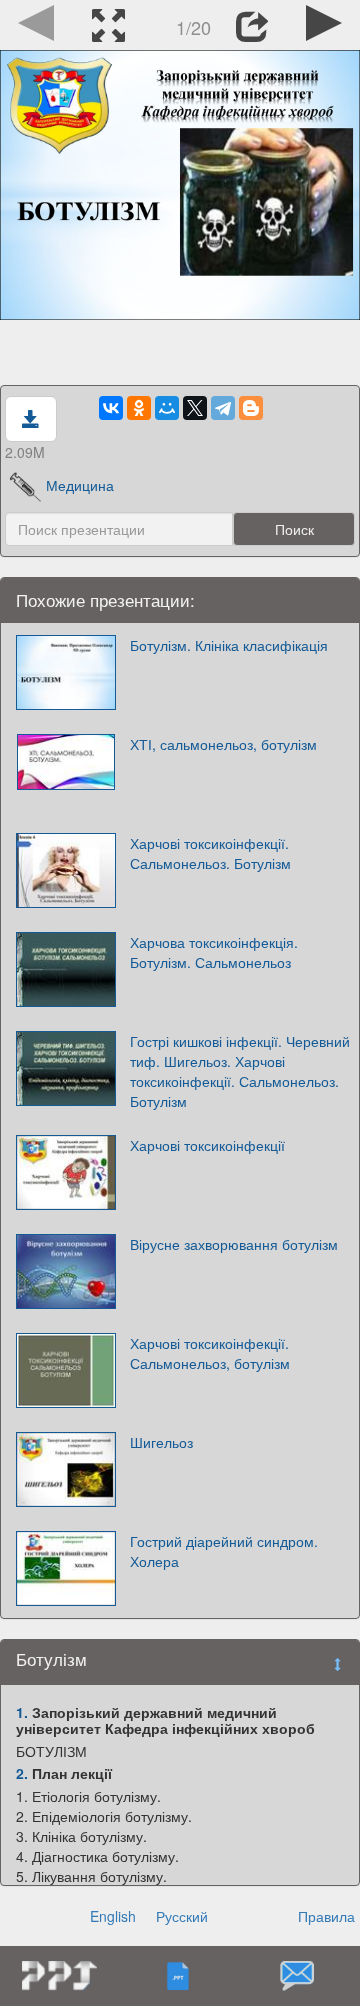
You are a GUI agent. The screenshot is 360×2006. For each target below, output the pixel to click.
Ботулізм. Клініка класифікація (229, 645)
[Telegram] (223, 408)
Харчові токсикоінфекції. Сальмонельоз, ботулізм (210, 1353)
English (113, 1916)
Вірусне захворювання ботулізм (234, 1244)
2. (22, 1773)
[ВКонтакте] (111, 408)
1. (22, 1712)
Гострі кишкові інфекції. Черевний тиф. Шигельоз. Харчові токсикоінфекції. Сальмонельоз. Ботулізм (240, 1071)
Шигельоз (161, 1442)
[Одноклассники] (139, 408)
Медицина (80, 485)
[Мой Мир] (167, 408)
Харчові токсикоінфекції (207, 1145)
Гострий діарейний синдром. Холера (224, 1551)
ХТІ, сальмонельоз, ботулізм (223, 744)
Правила (326, 1916)
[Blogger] (251, 408)
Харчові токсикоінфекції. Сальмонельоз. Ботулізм (210, 853)
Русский (182, 1916)
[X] (195, 408)
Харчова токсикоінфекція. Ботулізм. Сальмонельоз (214, 952)
